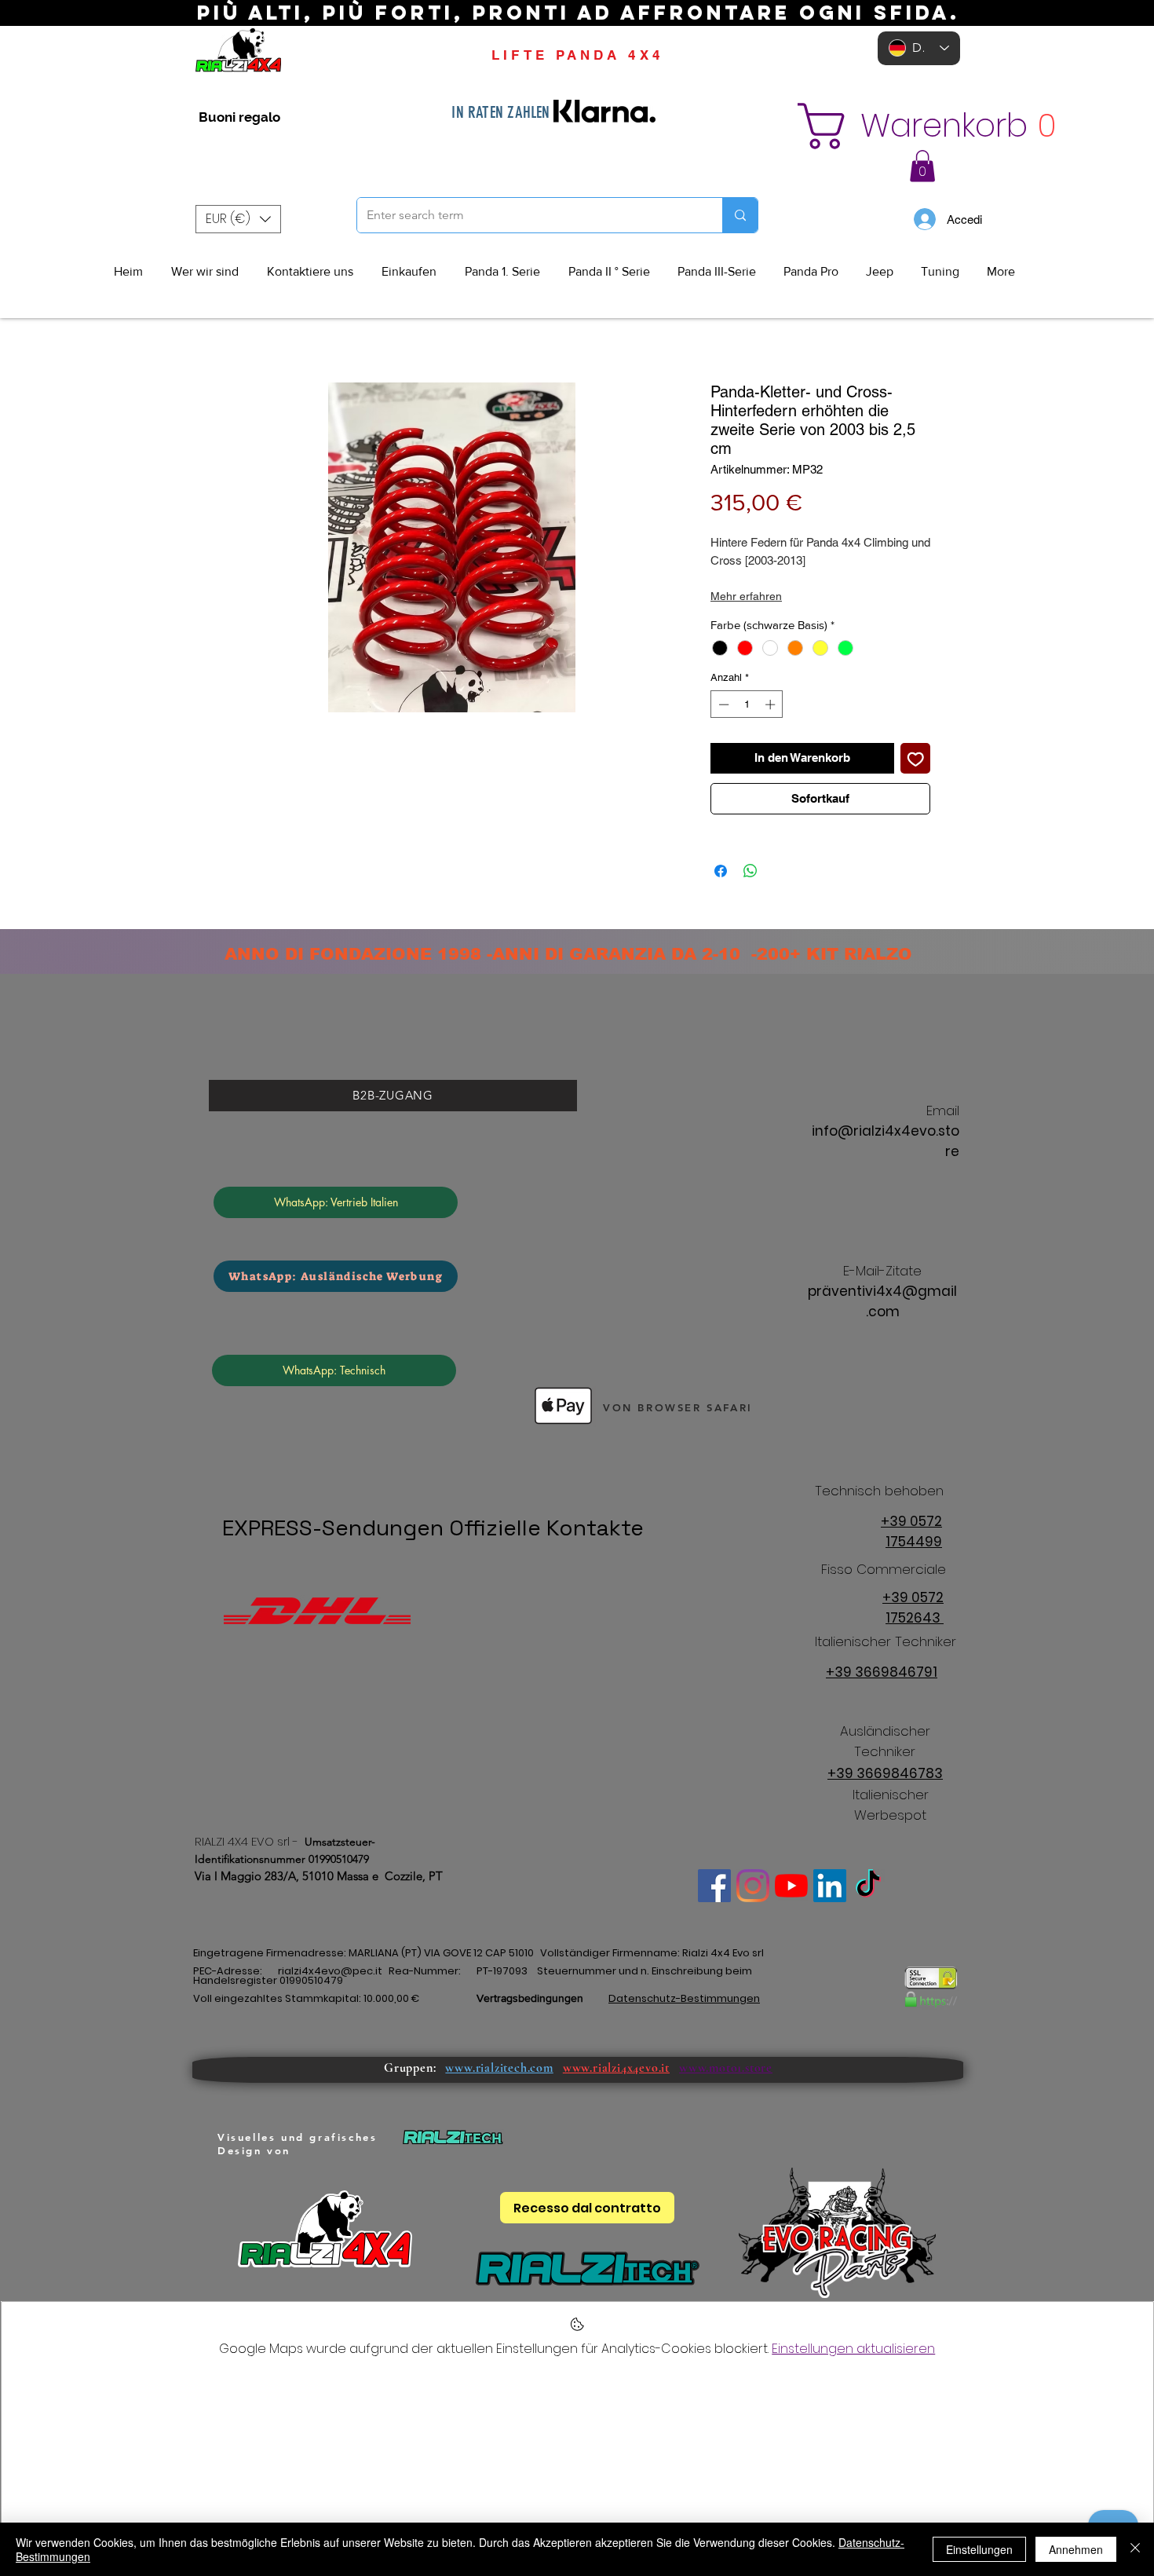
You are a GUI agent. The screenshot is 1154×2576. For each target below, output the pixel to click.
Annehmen (1076, 2549)
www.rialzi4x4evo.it (616, 2068)
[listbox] (238, 219)
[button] (912, 126)
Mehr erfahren (746, 596)
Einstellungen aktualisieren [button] (853, 2349)
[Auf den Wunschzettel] (916, 758)
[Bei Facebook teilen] (721, 871)
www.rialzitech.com (499, 2068)
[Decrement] (722, 704)
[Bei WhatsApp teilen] (750, 871)
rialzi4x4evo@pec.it (330, 1971)
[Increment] (772, 704)
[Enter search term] (740, 215)
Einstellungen (979, 2549)
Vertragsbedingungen (530, 1998)
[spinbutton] (747, 704)
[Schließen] (1135, 2549)
